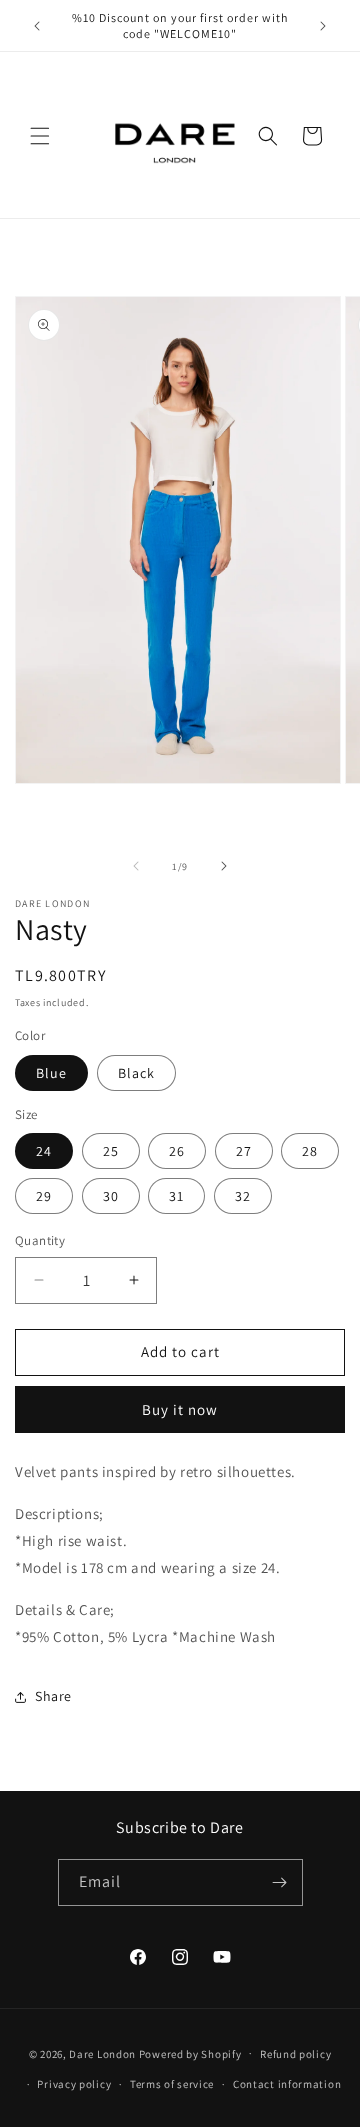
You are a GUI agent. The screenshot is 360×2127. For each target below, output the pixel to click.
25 (111, 1151)
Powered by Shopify (190, 2053)
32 (243, 1196)
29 (44, 1196)
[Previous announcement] (37, 26)
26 (177, 1151)
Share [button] (53, 1696)
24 (44, 1151)
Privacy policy (74, 2084)
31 (176, 1196)
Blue (51, 1073)
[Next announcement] (323, 26)
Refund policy (295, 2054)
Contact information (287, 2084)
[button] (40, 136)
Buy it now (180, 1409)
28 (310, 1151)
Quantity (40, 1240)
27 (244, 1151)
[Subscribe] (280, 1882)
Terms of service (172, 2084)
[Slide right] (224, 866)
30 (111, 1196)
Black (136, 1073)
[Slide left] (136, 866)
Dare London (102, 2053)
